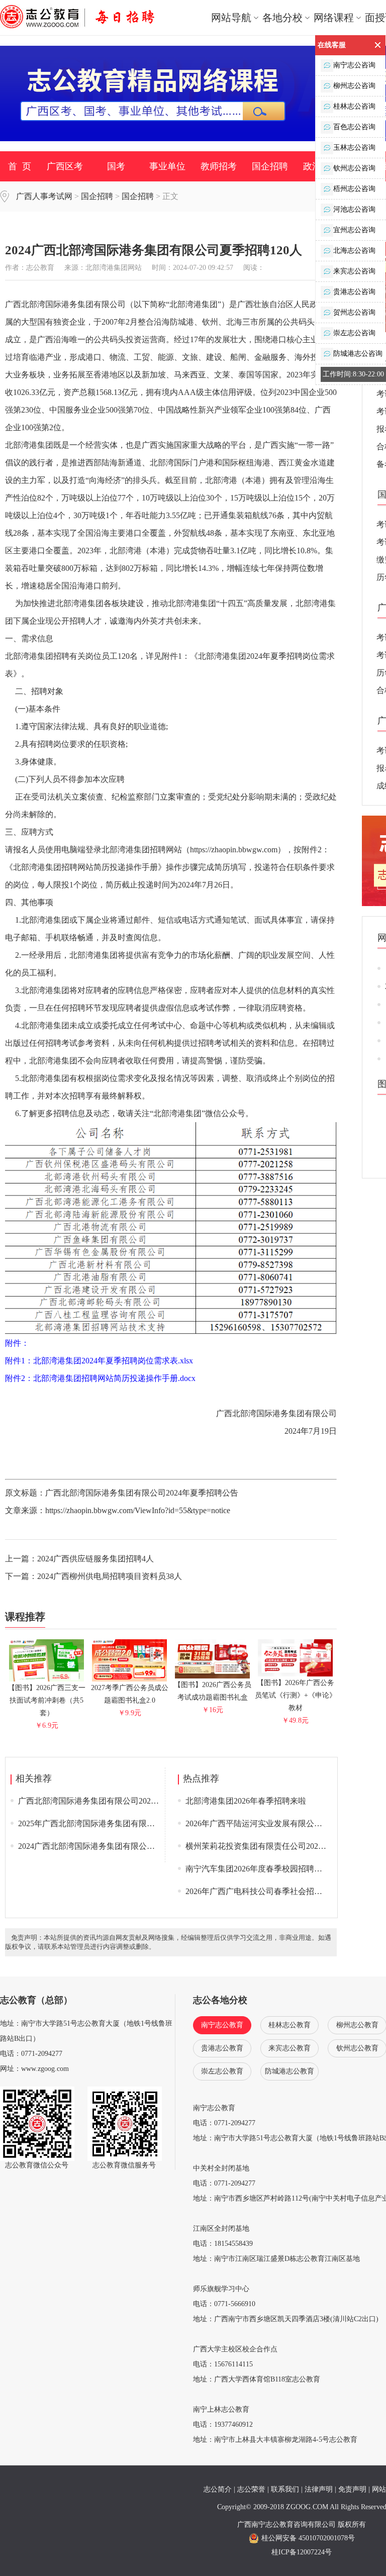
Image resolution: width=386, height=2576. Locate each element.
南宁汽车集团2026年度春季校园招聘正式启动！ (270, 1869)
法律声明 (319, 2489)
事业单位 (167, 166)
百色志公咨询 (354, 127)
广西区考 (65, 166)
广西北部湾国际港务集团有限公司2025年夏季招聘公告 (115, 1801)
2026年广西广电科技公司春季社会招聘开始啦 (266, 1891)
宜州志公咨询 (354, 230)
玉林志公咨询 (354, 147)
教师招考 (219, 166)
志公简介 (218, 2489)
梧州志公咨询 (354, 189)
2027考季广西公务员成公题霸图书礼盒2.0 (130, 1694)
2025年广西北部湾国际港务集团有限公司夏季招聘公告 (115, 1823)
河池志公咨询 (354, 209)
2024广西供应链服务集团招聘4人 (95, 1559)
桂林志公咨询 (354, 106)
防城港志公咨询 (358, 354)
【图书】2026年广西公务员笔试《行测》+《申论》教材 (296, 1695)
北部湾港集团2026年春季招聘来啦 (246, 1801)
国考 (116, 166)
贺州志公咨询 (354, 312)
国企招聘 (270, 166)
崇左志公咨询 (354, 333)
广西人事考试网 (44, 196)
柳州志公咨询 (354, 86)
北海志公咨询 (354, 251)
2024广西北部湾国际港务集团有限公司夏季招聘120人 (113, 1846)
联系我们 (285, 2489)
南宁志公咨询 (354, 65)
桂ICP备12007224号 (302, 2552)
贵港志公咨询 (354, 292)
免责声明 (352, 2489)
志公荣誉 (251, 2489)
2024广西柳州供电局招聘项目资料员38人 (110, 1576)
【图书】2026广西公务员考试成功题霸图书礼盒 (213, 1691)
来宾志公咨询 (354, 271)
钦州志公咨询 (354, 168)
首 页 (20, 166)
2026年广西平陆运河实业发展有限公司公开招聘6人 (276, 1823)
